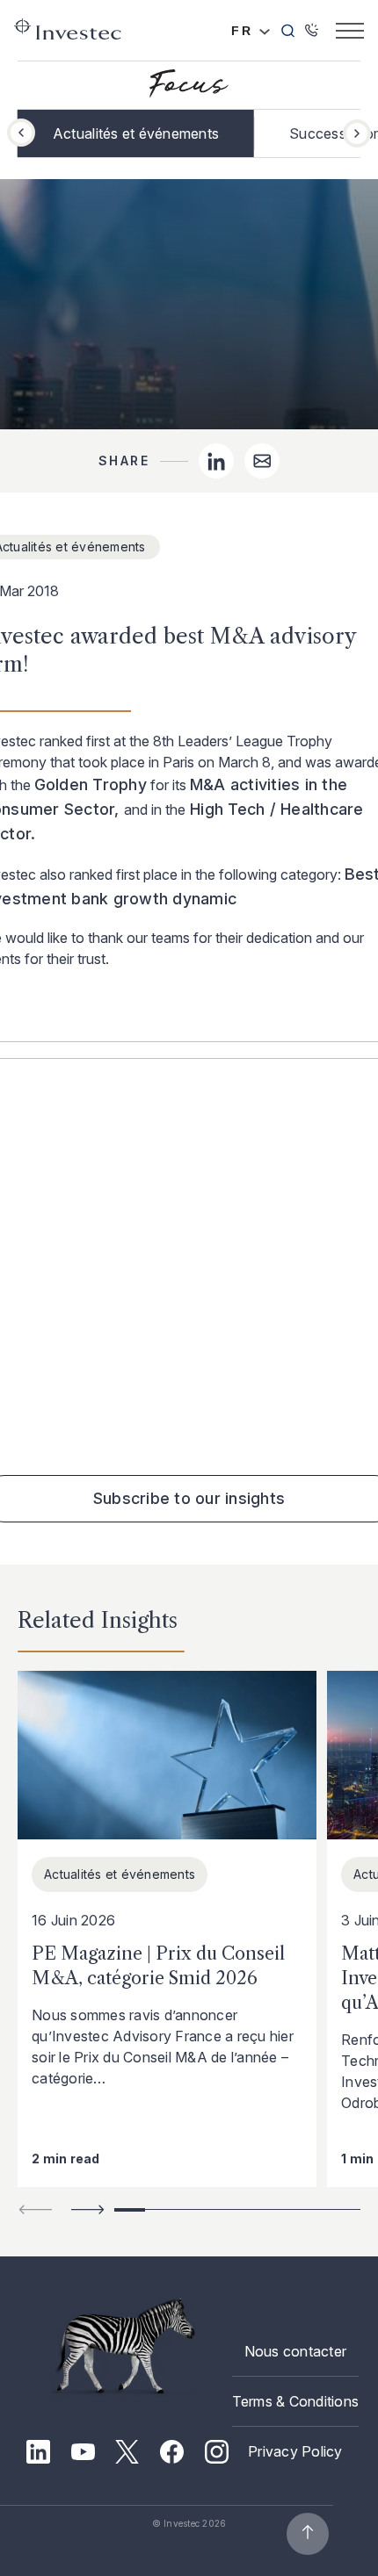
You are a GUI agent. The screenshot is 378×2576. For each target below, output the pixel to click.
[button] (357, 133)
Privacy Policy (295, 2451)
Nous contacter (296, 2351)
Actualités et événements (136, 133)
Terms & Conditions (296, 2401)
